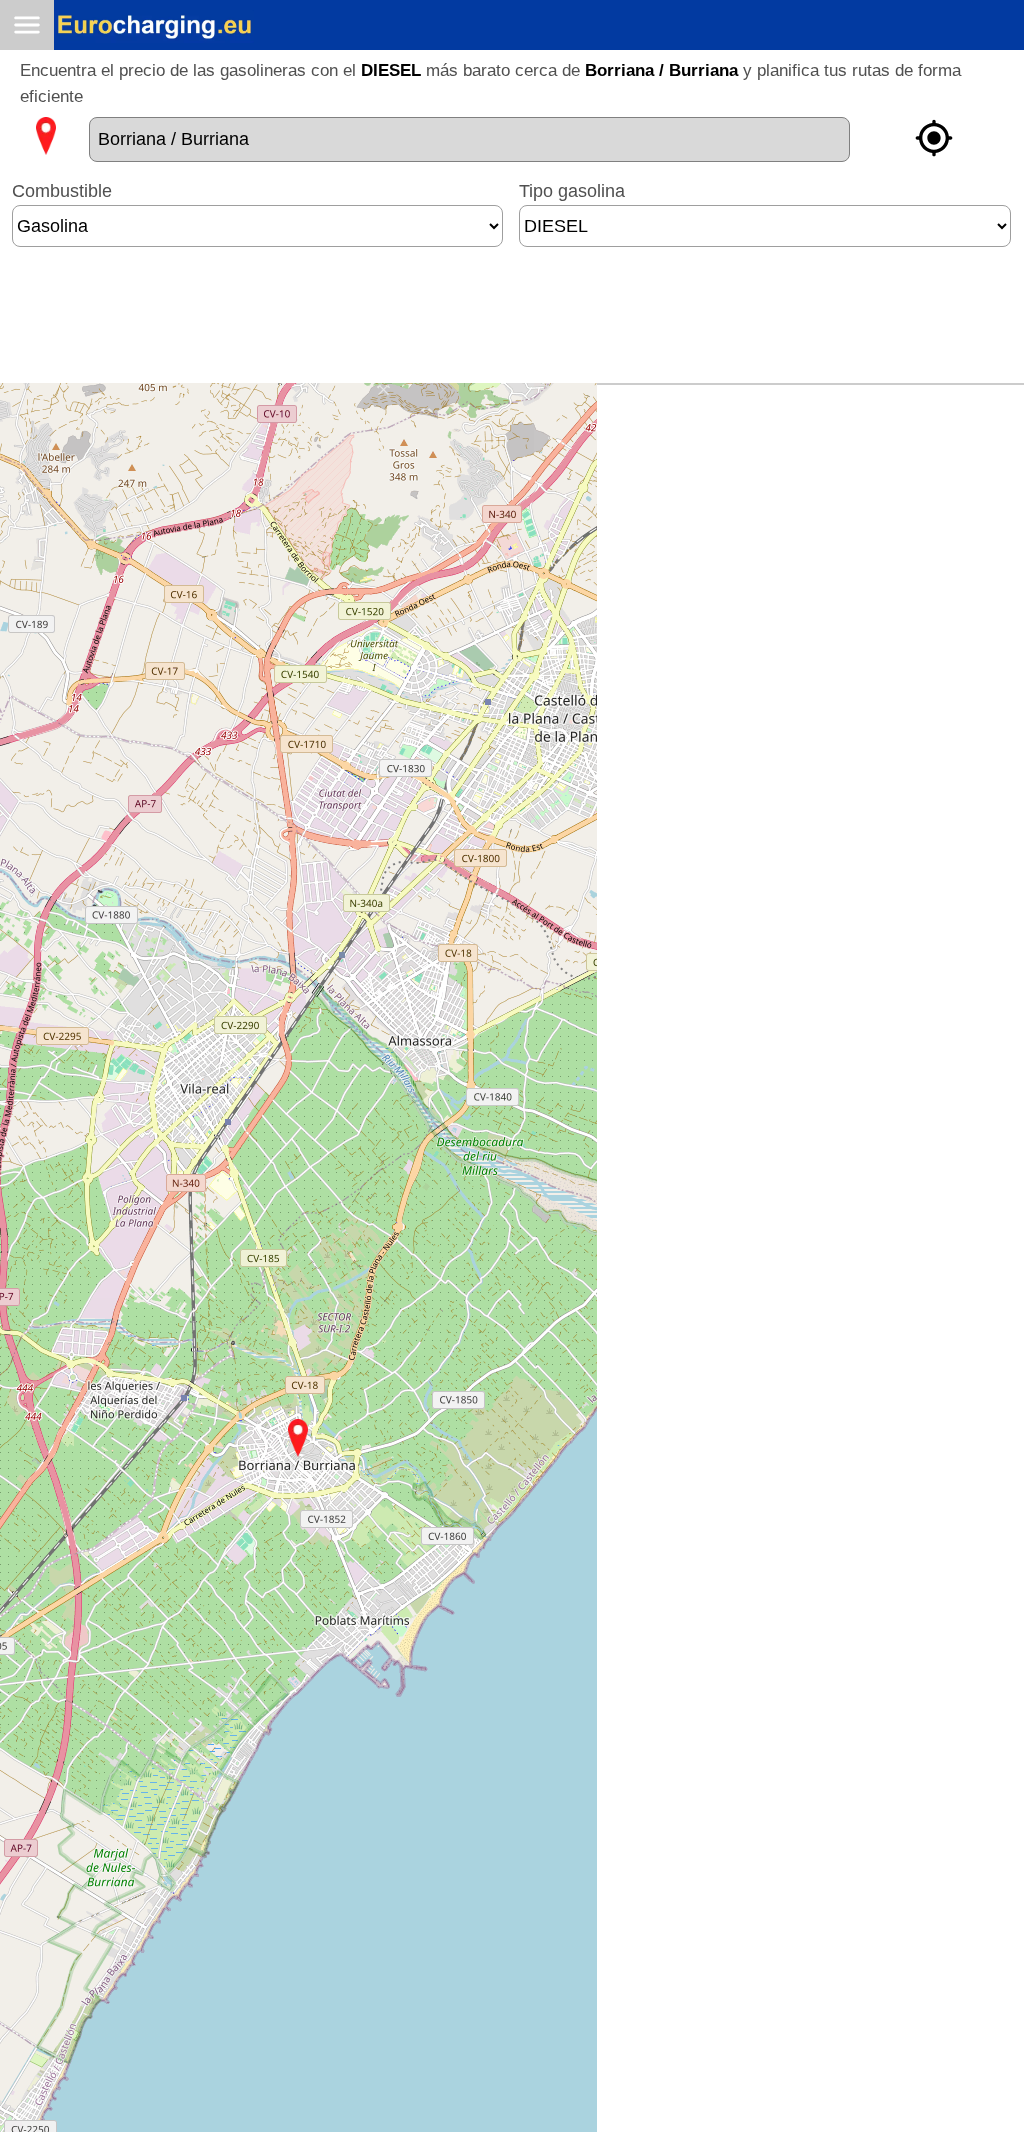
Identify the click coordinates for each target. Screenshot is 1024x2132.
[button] (298, 1438)
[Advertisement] (512, 323)
